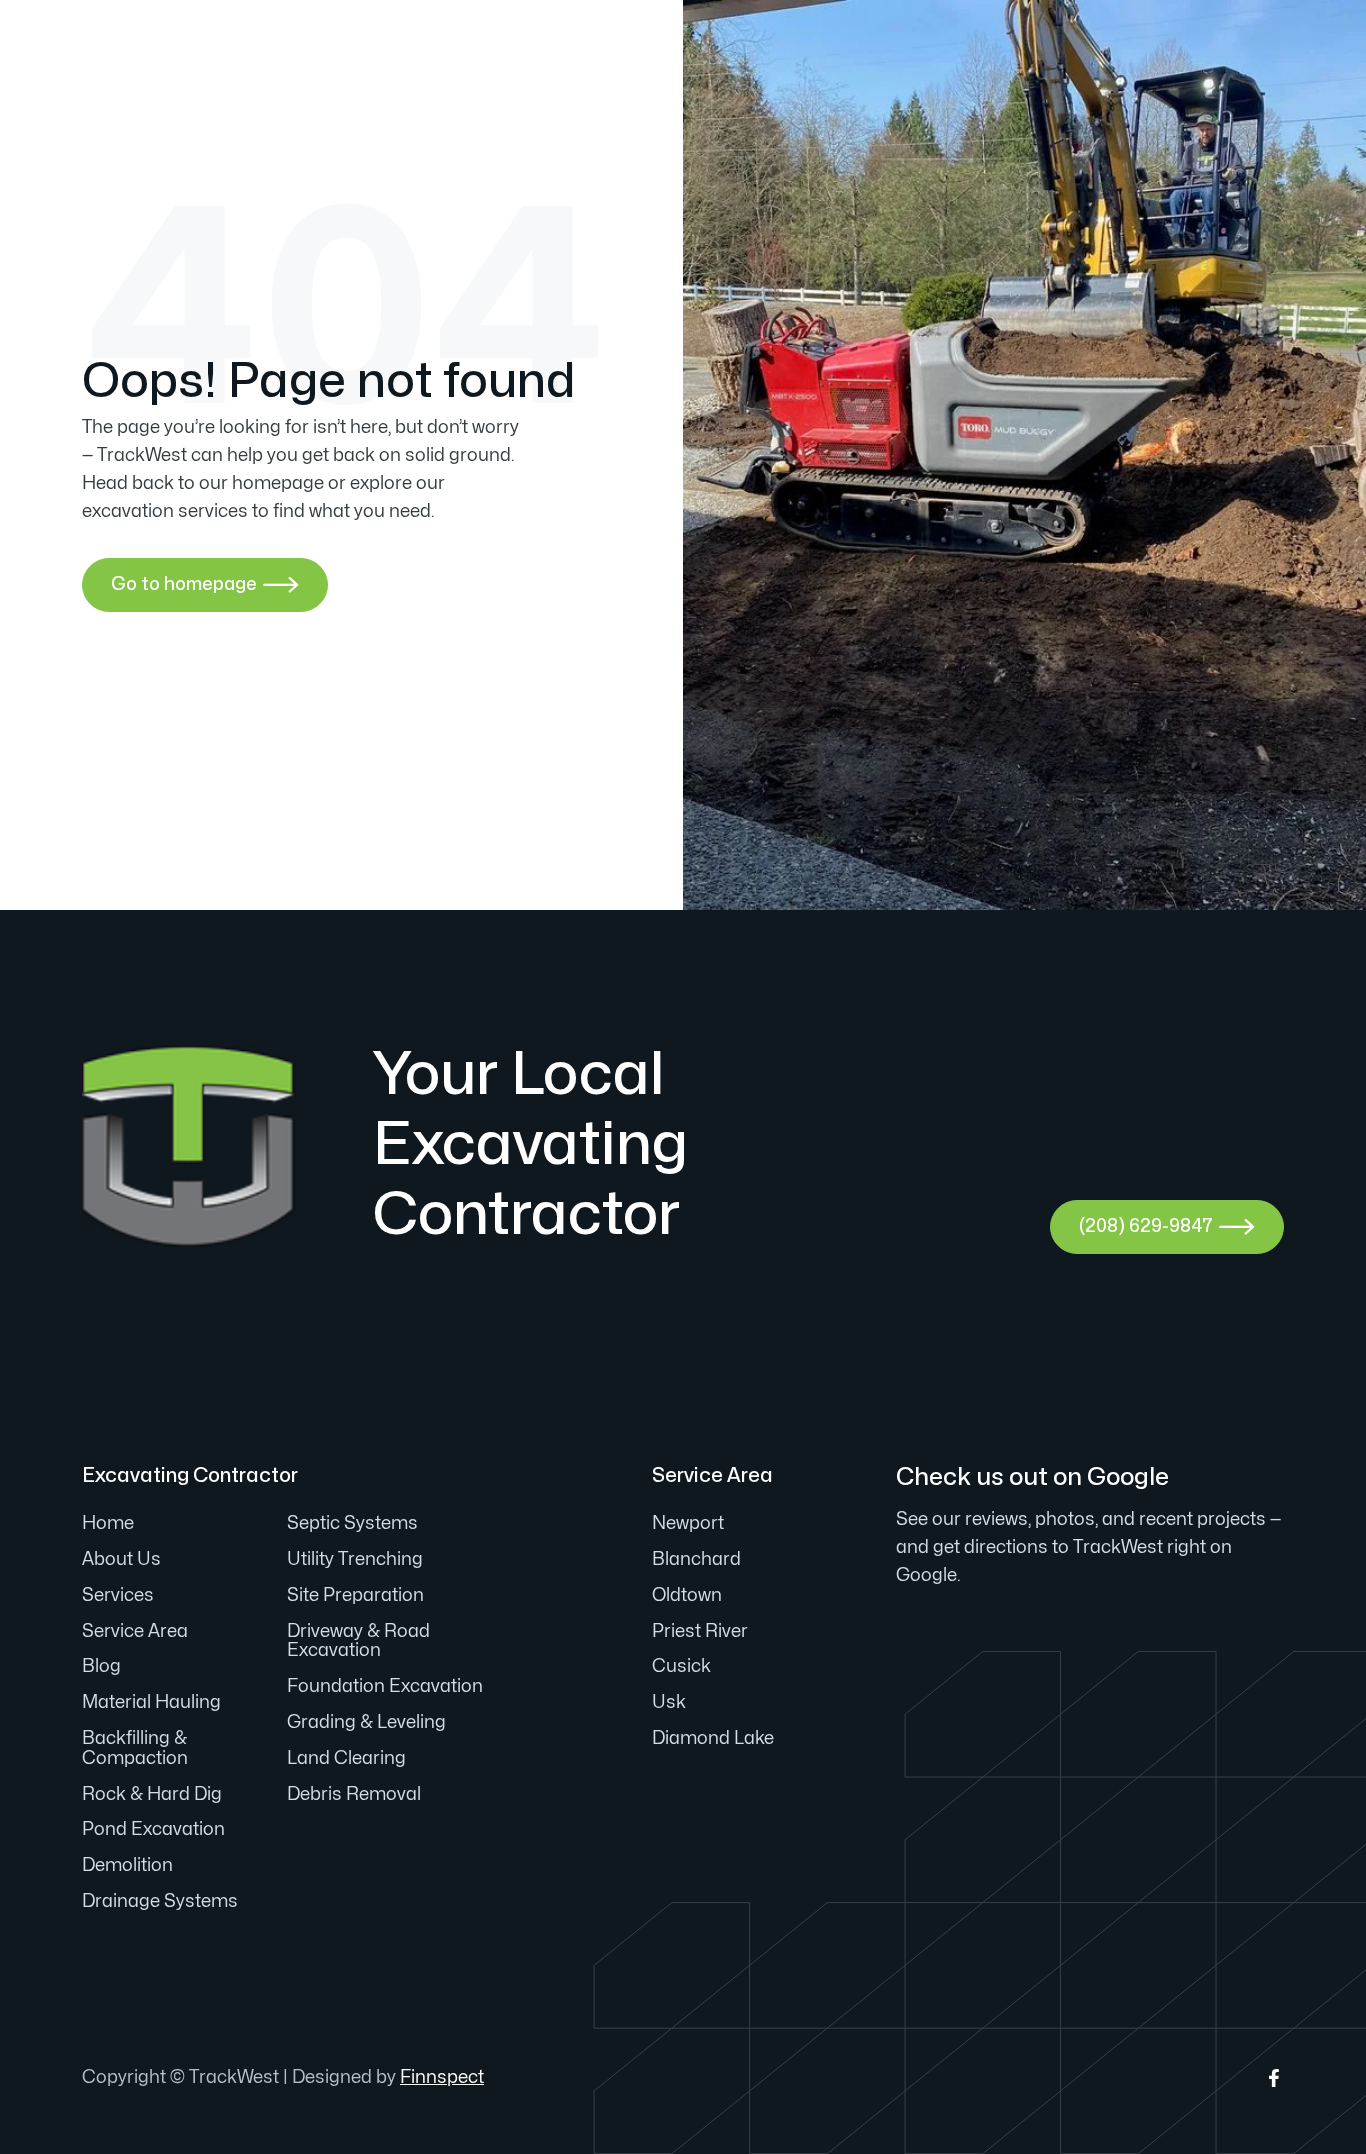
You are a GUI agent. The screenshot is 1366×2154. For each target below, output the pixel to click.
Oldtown (687, 1595)
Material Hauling (151, 1702)
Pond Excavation (153, 1829)
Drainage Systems (160, 1901)
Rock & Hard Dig (152, 1794)
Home (108, 1523)
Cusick (681, 1666)
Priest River (700, 1631)
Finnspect (442, 2077)
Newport (688, 1523)
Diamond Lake (713, 1738)
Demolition (127, 1865)
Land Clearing (346, 1758)
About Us (121, 1559)
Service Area (135, 1631)
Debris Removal (354, 1794)
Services (118, 1595)
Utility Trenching (355, 1559)
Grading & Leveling (366, 1722)
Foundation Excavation (385, 1686)
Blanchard (696, 1559)
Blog (101, 1666)
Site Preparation (355, 1595)
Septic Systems (352, 1523)
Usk (669, 1702)
